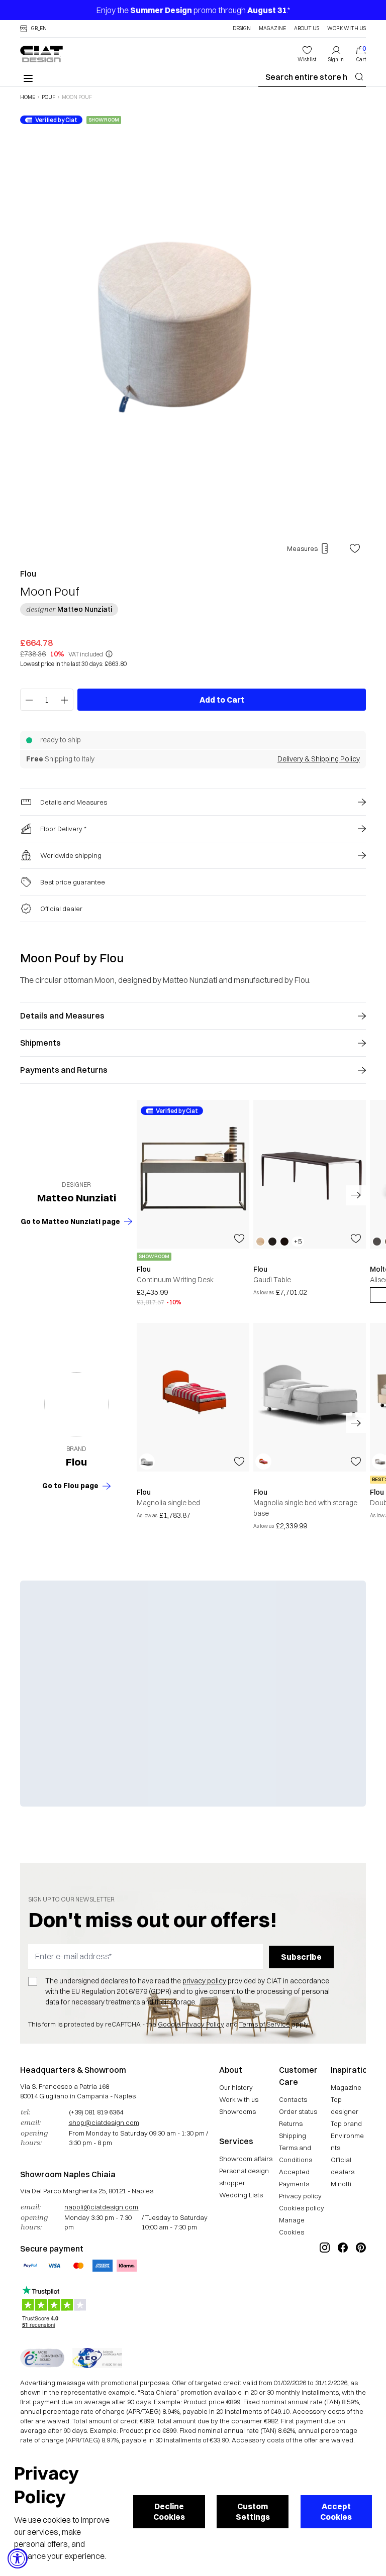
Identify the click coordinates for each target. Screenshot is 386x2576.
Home (28, 97)
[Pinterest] (361, 2281)
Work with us (239, 2099)
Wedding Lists (241, 2195)
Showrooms (237, 2111)
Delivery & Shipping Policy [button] (319, 759)
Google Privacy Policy (191, 2024)
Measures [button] (302, 548)
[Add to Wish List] (355, 548)
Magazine (272, 29)
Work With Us (347, 29)
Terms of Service (265, 2024)
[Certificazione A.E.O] (97, 2358)
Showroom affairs (246, 2159)
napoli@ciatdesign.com (101, 2207)
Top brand (346, 2123)
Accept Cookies (336, 2511)
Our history (236, 2087)
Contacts (293, 2099)
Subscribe (301, 1957)
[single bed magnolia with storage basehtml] (310, 1397)
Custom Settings (253, 2511)
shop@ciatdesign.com (104, 2122)
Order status (298, 2111)
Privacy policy (300, 2196)
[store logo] (41, 54)
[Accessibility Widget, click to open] (18, 2558)
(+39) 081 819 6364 (96, 2112)
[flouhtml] (76, 1404)
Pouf (49, 97)
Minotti (341, 2184)
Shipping (293, 2136)
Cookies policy (302, 2208)
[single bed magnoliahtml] (193, 1397)
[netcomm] (42, 2358)
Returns (291, 2123)
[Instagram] (325, 2281)
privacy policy (204, 1981)
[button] (33, 29)
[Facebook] (343, 2281)
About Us (307, 29)
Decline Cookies (169, 2511)
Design (242, 29)
